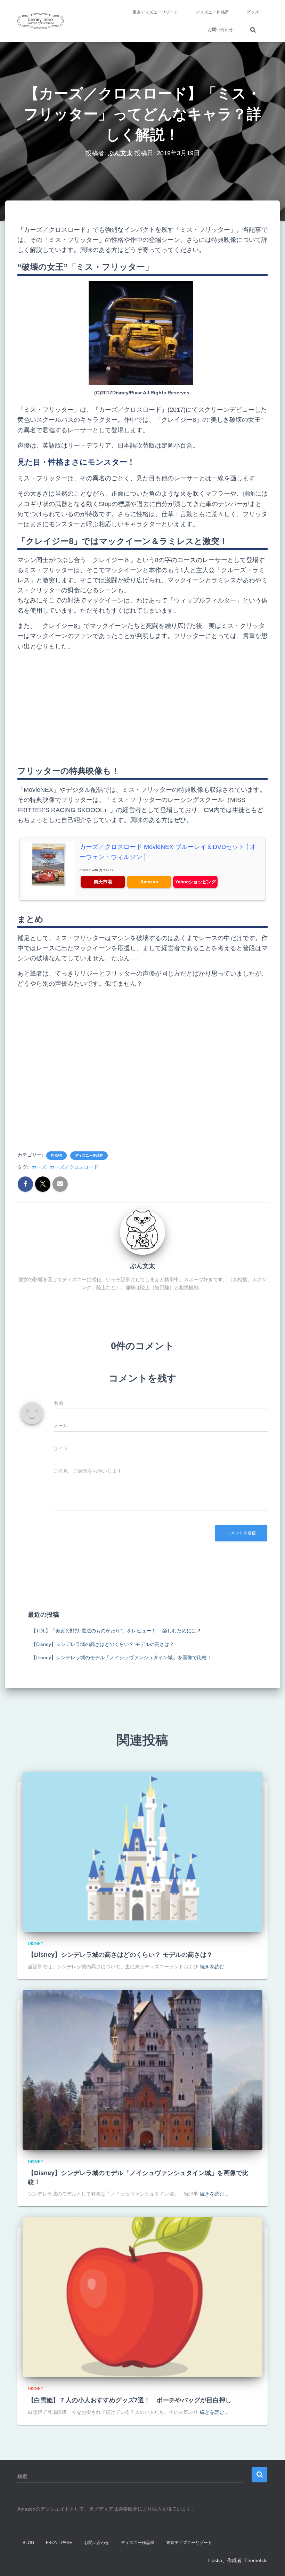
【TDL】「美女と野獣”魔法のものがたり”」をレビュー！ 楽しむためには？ (116, 1631)
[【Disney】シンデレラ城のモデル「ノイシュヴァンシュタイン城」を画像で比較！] (142, 2070)
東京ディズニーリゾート (155, 12)
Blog (28, 2543)
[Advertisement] (142, 706)
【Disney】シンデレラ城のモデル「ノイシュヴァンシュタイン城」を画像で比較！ (121, 1657)
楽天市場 (103, 882)
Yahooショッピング (196, 882)
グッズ (253, 12)
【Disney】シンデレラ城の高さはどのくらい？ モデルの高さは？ (103, 1644)
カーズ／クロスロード (74, 1167)
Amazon (149, 882)
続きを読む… (214, 1967)
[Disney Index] (40, 21)
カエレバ (106, 870)
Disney (36, 1944)
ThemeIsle (256, 2560)
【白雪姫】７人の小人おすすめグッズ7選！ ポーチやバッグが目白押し (130, 2400)
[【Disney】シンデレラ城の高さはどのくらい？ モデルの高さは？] (142, 1851)
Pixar (56, 1155)
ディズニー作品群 (212, 12)
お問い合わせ (220, 30)
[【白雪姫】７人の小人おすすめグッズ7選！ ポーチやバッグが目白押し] (142, 2297)
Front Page (59, 2543)
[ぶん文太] (142, 1232)
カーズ (39, 1167)
